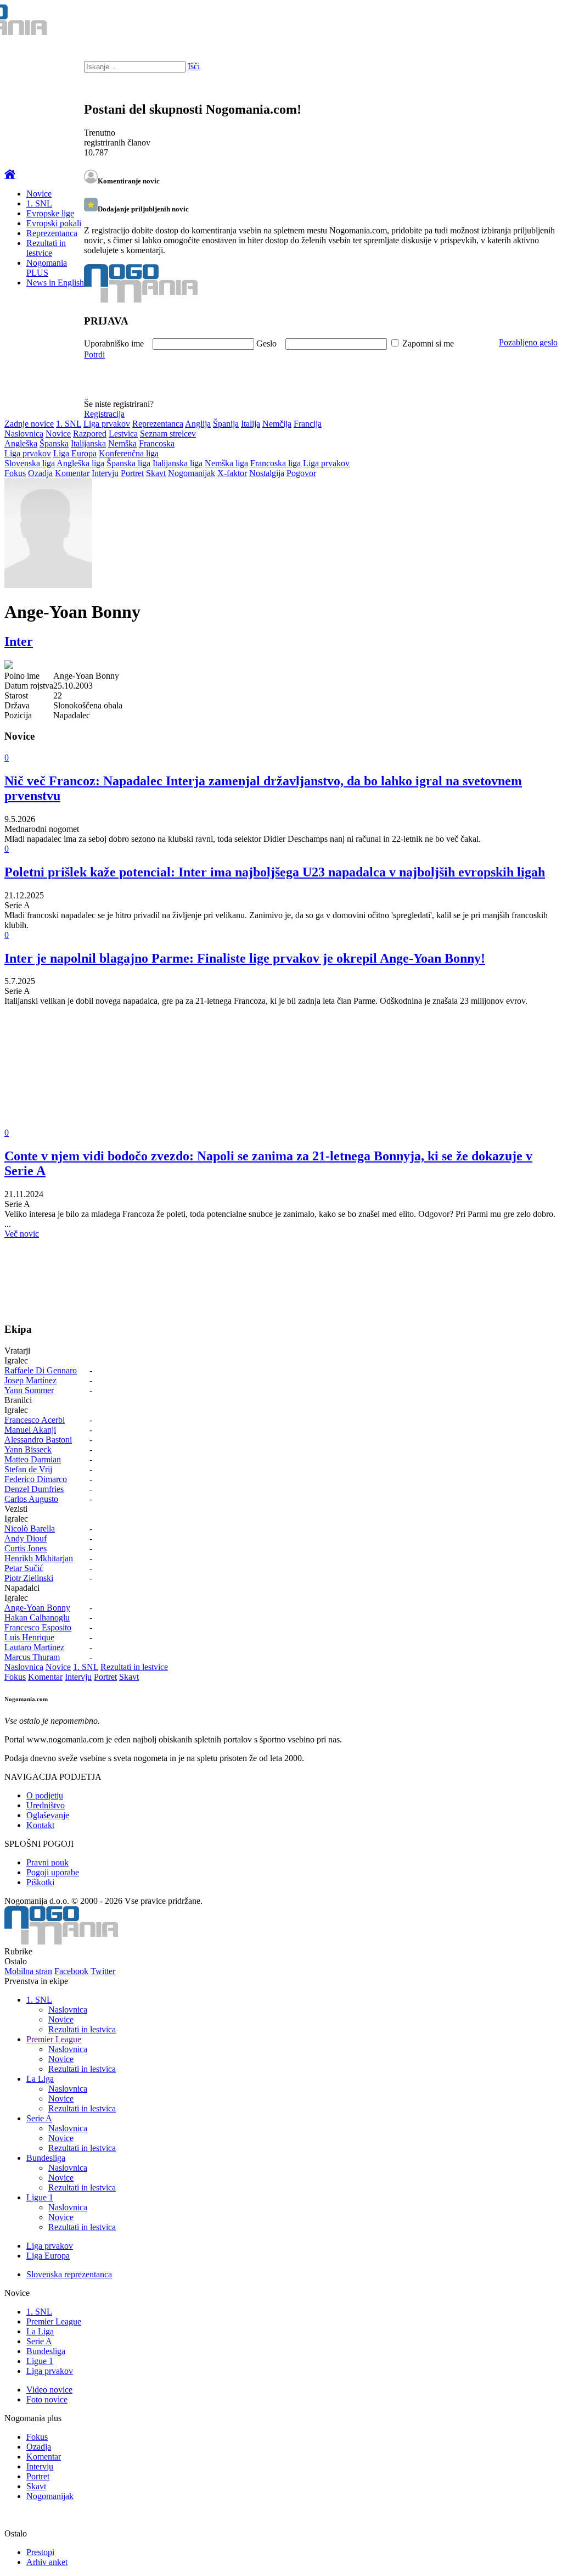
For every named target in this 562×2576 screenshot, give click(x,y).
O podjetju (45, 1795)
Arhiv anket (47, 2562)
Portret (132, 473)
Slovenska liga (30, 463)
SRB (509, 22)
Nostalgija (267, 473)
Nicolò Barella (30, 1529)
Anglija (198, 424)
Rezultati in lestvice (46, 248)
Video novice (49, 2390)
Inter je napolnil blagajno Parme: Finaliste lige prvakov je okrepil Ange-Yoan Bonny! (245, 958)
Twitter (103, 1971)
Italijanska (88, 443)
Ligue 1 (40, 2197)
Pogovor (301, 473)
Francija (308, 424)
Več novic (22, 1234)
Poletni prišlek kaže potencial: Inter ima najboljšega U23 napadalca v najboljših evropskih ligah (275, 872)
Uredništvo (46, 1805)
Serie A (39, 2118)
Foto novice (47, 2399)
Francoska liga (276, 463)
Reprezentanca (52, 233)
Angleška (21, 443)
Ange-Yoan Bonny (37, 1608)
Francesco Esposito (38, 1627)
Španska (54, 443)
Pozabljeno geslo (528, 342)
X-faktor (232, 473)
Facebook (71, 1971)
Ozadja (40, 473)
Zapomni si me (428, 343)
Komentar (72, 473)
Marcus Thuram (32, 1657)
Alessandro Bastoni (38, 1440)
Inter (19, 641)
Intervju (105, 473)
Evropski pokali (54, 223)
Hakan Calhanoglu (37, 1617)
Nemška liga (226, 463)
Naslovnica (24, 434)
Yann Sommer (29, 1390)
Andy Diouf (26, 1538)
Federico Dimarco (36, 1479)
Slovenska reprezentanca (69, 2274)
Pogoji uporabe (53, 1872)
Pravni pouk (47, 1862)
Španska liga (128, 463)
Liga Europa (75, 453)
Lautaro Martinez (34, 1647)
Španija (226, 424)
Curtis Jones (26, 1548)
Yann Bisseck (28, 1449)
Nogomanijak (192, 473)
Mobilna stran (28, 1971)
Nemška (122, 443)
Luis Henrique (29, 1637)
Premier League (54, 2039)
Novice (39, 194)
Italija (251, 424)
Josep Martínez (30, 1380)
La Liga (40, 2079)
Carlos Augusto (31, 1499)
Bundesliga (46, 2158)
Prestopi (40, 2552)
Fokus (15, 473)
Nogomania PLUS (47, 268)
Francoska (157, 443)
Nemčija (277, 424)
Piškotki (40, 1882)
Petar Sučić (24, 1568)
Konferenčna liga (129, 453)
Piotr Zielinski (29, 1578)
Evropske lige (50, 213)
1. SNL (39, 203)
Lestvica (123, 434)
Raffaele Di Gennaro (41, 1370)
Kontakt (40, 1825)
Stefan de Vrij (28, 1469)
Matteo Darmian (33, 1459)
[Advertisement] (281, 1075)
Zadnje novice (29, 424)
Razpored (90, 434)
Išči (194, 66)
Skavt (156, 473)
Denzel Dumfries (34, 1489)
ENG (532, 22)
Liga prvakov (107, 424)
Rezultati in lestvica (82, 2029)
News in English (55, 283)
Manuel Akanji (30, 1430)
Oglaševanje (48, 1815)
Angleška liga (80, 463)
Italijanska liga (178, 463)
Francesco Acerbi (35, 1420)
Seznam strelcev (168, 434)
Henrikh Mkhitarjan (39, 1558)
